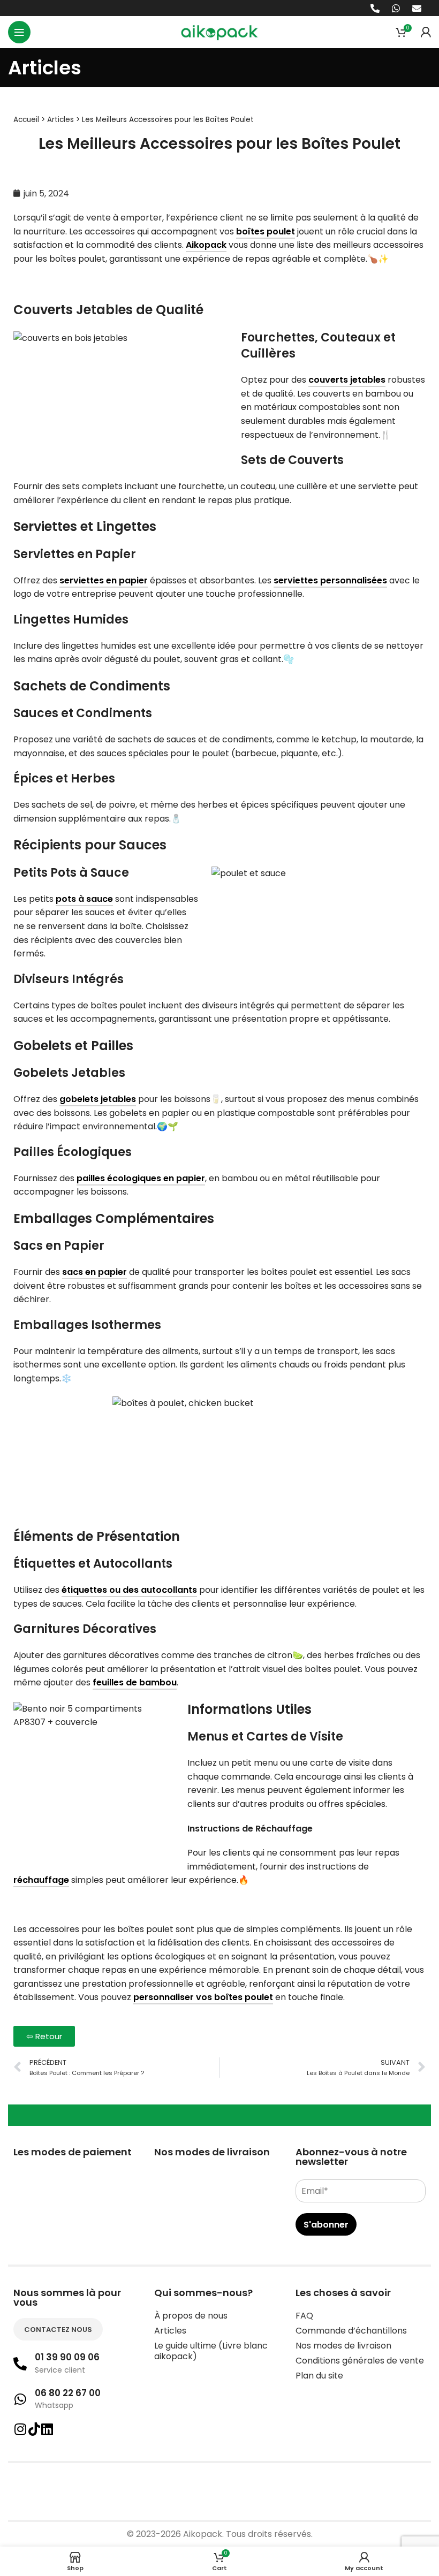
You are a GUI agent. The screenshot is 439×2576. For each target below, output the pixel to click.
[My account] (426, 32)
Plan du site (319, 2376)
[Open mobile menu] (19, 32)
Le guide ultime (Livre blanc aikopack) (211, 2351)
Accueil (26, 120)
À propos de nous (191, 2316)
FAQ (304, 2316)
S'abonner (326, 2225)
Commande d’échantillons (351, 2331)
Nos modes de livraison (343, 2346)
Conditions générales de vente (360, 2361)
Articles (60, 120)
